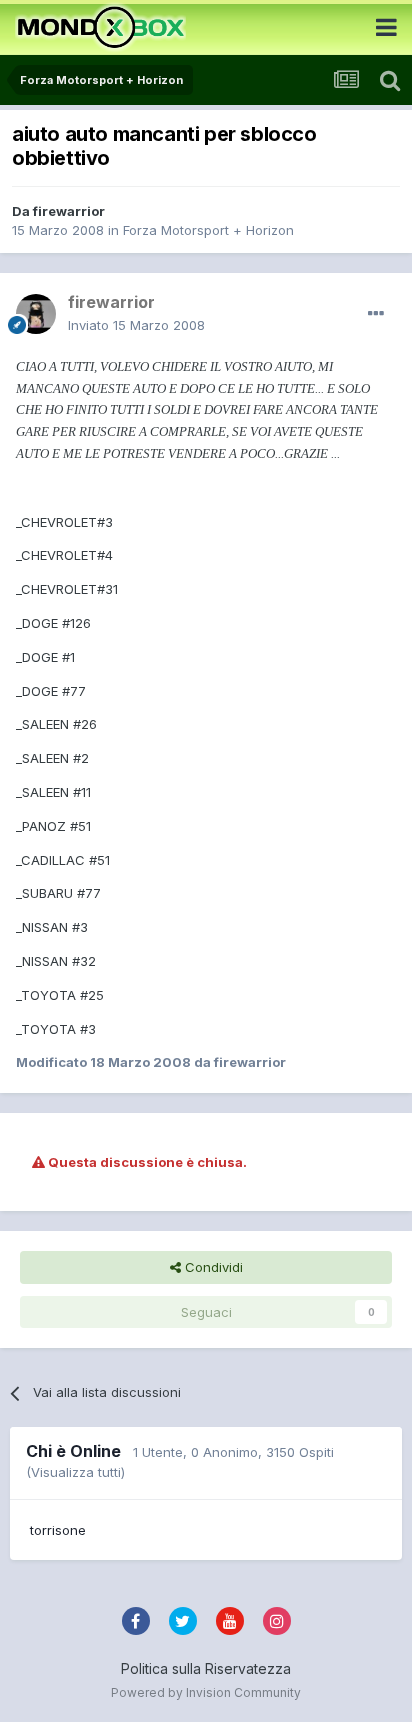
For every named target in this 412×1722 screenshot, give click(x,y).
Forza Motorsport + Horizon (208, 230)
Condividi (212, 1267)
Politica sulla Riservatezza (206, 1668)
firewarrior (69, 211)
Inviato (136, 325)
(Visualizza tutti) (75, 1472)
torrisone (58, 1530)
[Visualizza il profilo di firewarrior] (36, 314)
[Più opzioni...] (376, 314)
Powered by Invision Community (206, 1692)
